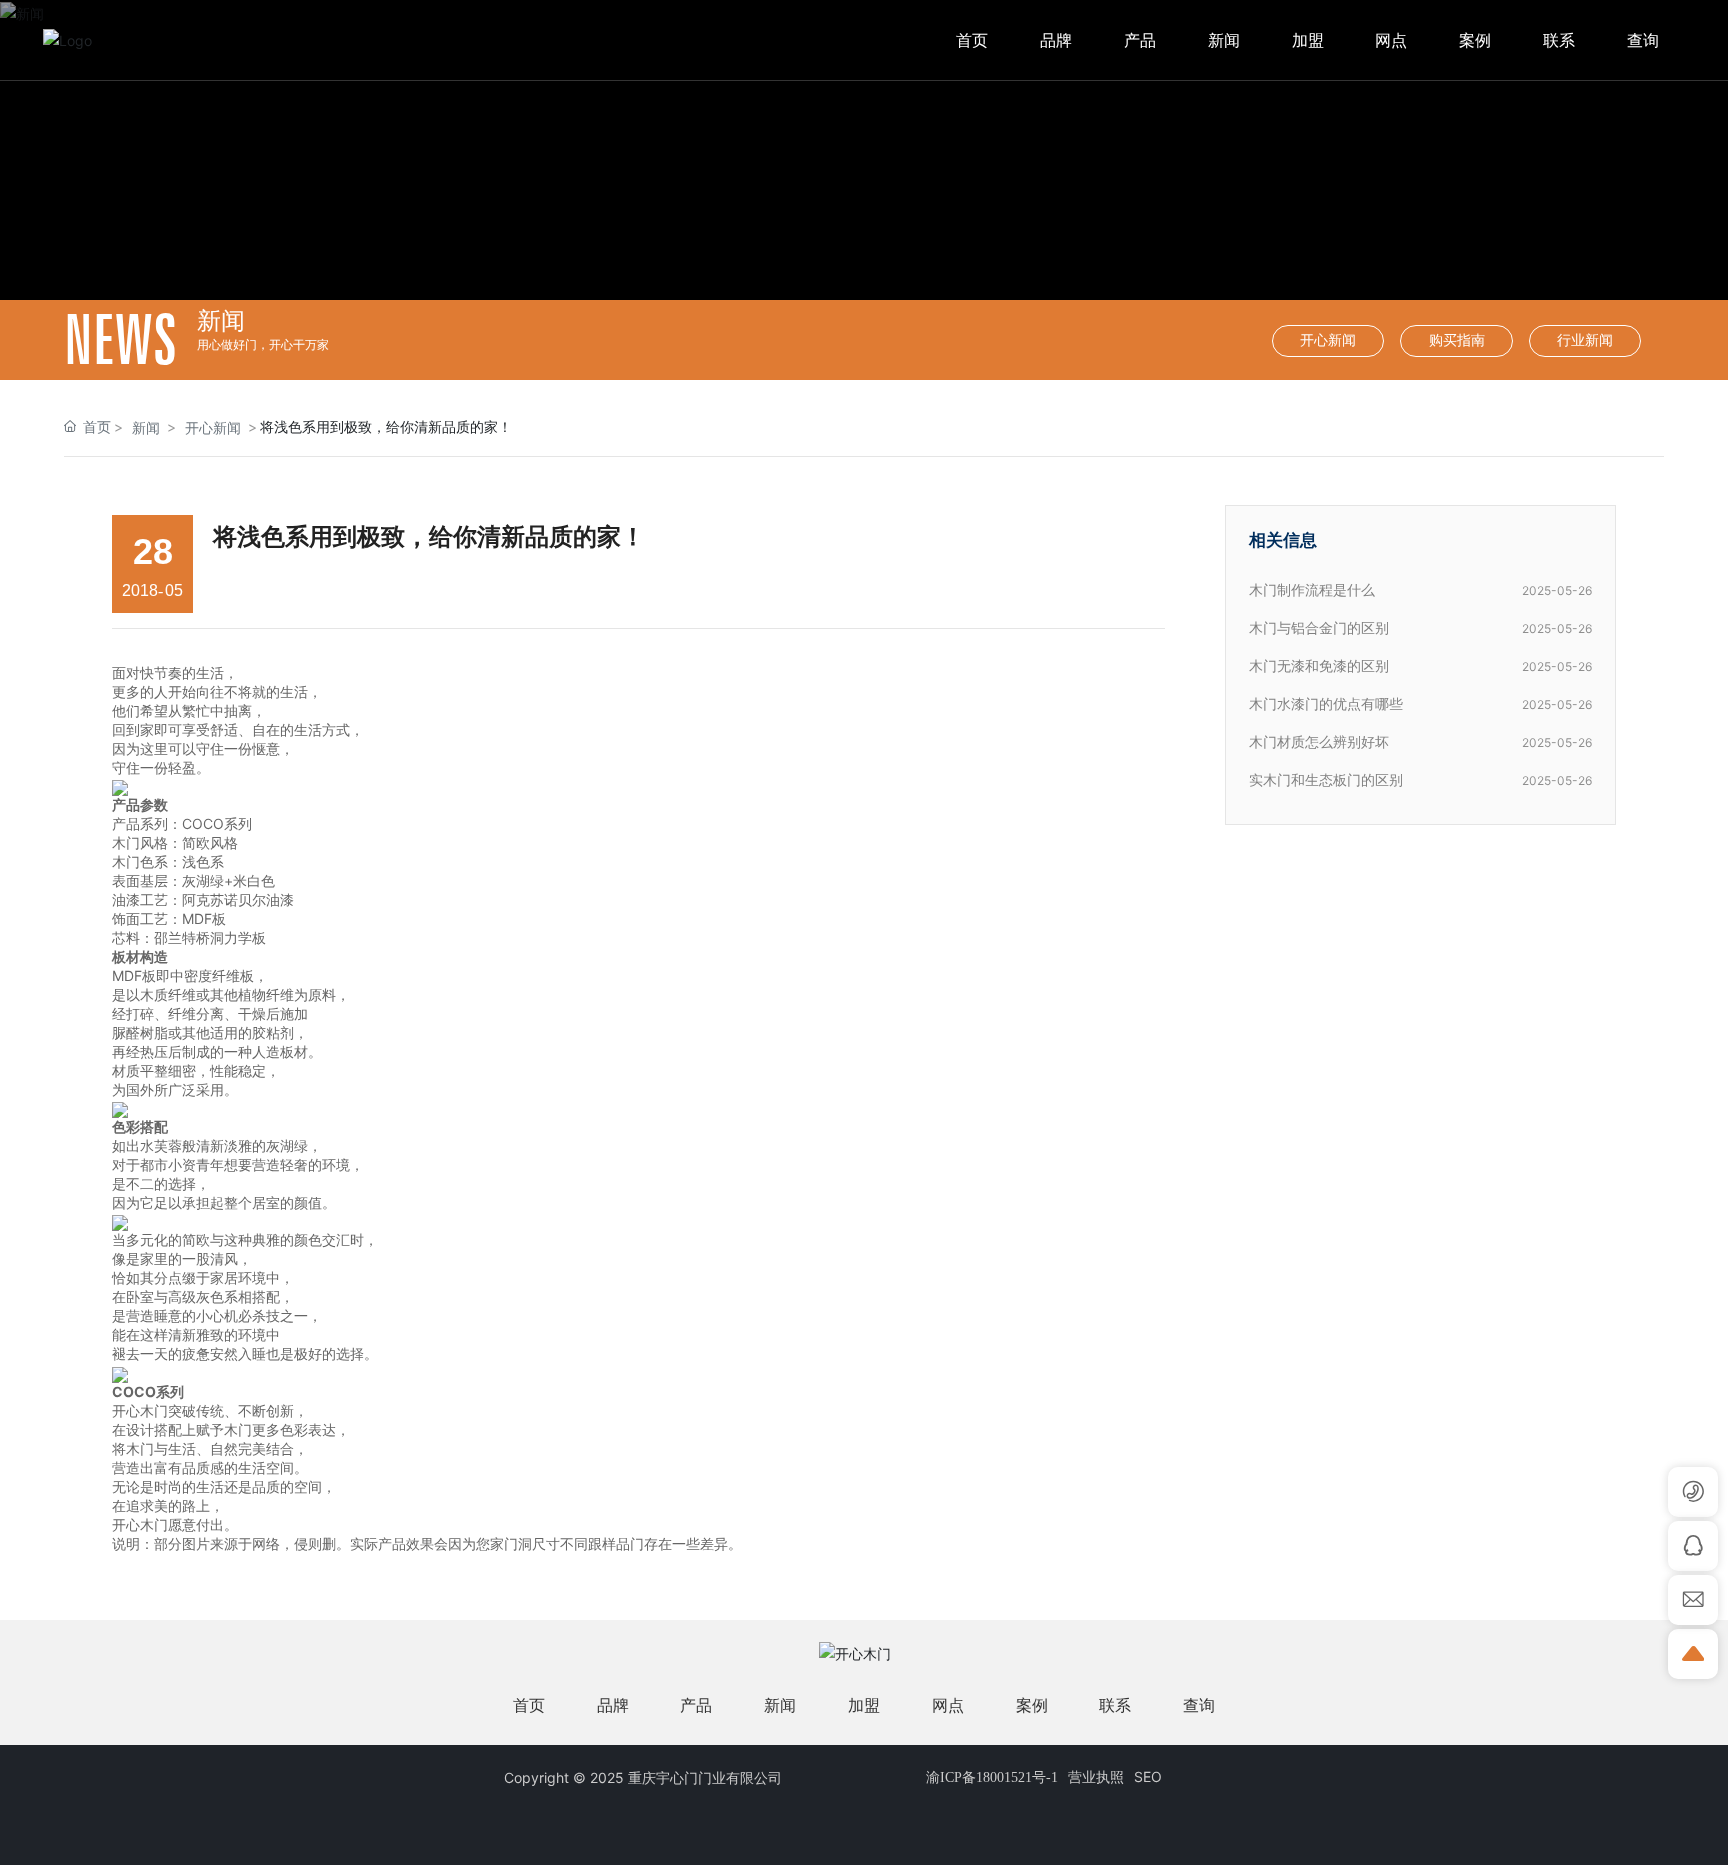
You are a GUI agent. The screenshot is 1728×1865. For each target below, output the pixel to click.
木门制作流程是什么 (1312, 590)
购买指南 (1457, 340)
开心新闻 (1328, 340)
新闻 (146, 427)
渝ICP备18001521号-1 (992, 1777)
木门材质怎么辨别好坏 (1319, 742)
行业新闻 (1585, 340)
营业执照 (1096, 1776)
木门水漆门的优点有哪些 (1326, 704)
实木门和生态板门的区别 (1326, 780)
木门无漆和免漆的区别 (1319, 666)
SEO (1148, 1776)
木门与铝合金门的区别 (1319, 628)
